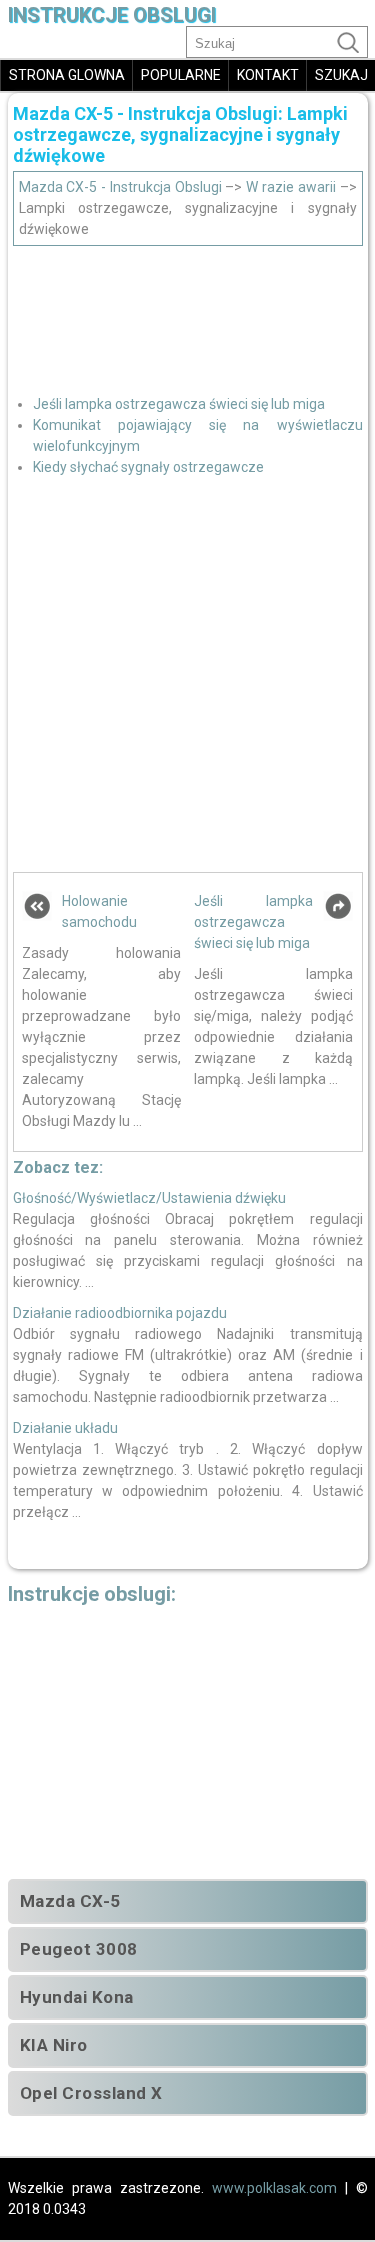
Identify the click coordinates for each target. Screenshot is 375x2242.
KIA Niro (54, 2045)
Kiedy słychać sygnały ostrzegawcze (148, 467)
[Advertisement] (188, 313)
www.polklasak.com (274, 2188)
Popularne (181, 75)
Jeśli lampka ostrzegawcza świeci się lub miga (179, 404)
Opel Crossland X (91, 2093)
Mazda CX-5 (70, 1901)
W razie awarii (291, 187)
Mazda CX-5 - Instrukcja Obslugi (120, 187)
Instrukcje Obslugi (112, 15)
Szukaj (341, 75)
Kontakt (268, 75)
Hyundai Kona (77, 1997)
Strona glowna (67, 75)
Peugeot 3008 (79, 1949)
